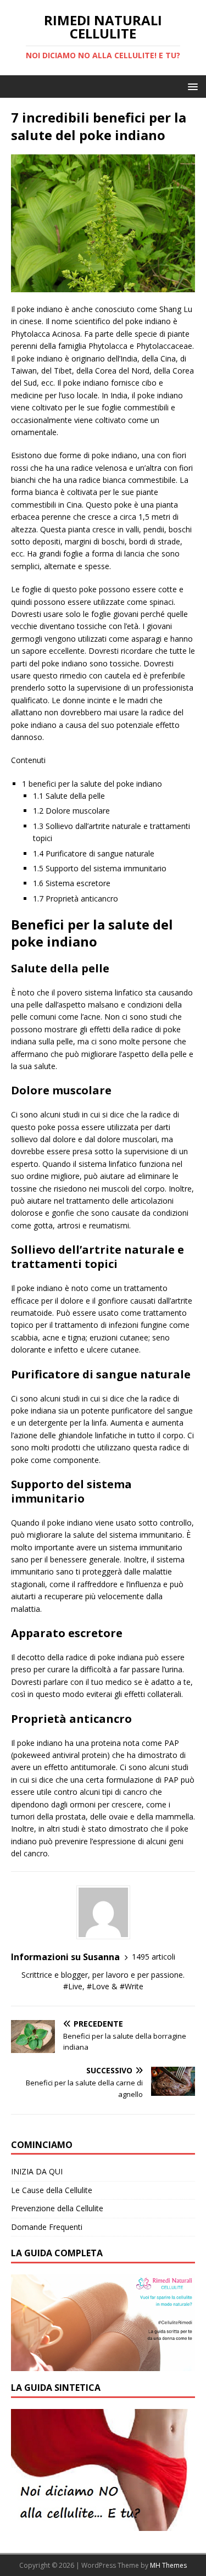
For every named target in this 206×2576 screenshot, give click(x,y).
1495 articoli (154, 1957)
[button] (191, 86)
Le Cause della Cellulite (52, 2190)
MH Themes (168, 2565)
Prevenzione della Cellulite (57, 2208)
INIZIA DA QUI (37, 2171)
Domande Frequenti (47, 2227)
